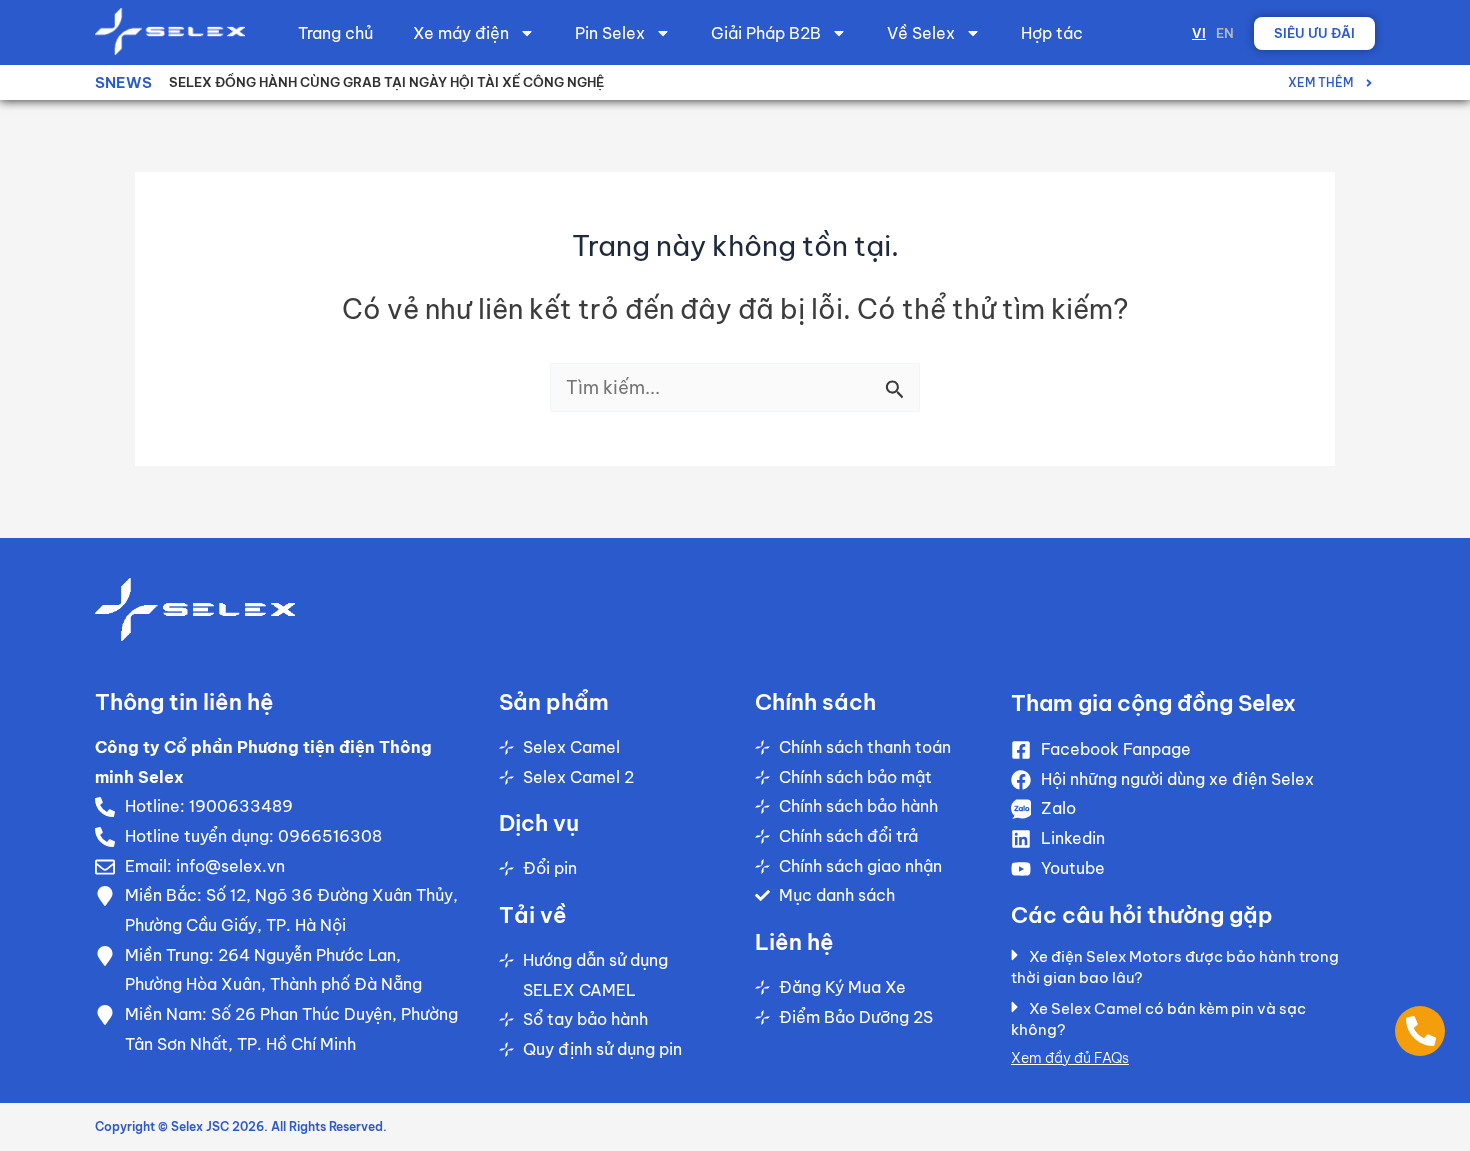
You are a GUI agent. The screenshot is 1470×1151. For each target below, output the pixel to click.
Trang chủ (335, 33)
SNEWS (123, 82)
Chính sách (815, 702)
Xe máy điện (461, 33)
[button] (1183, 972)
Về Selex (921, 33)
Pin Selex (610, 33)
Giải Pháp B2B (766, 33)
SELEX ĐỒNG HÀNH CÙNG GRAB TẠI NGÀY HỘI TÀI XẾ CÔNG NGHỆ (386, 82)
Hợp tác (1052, 33)
